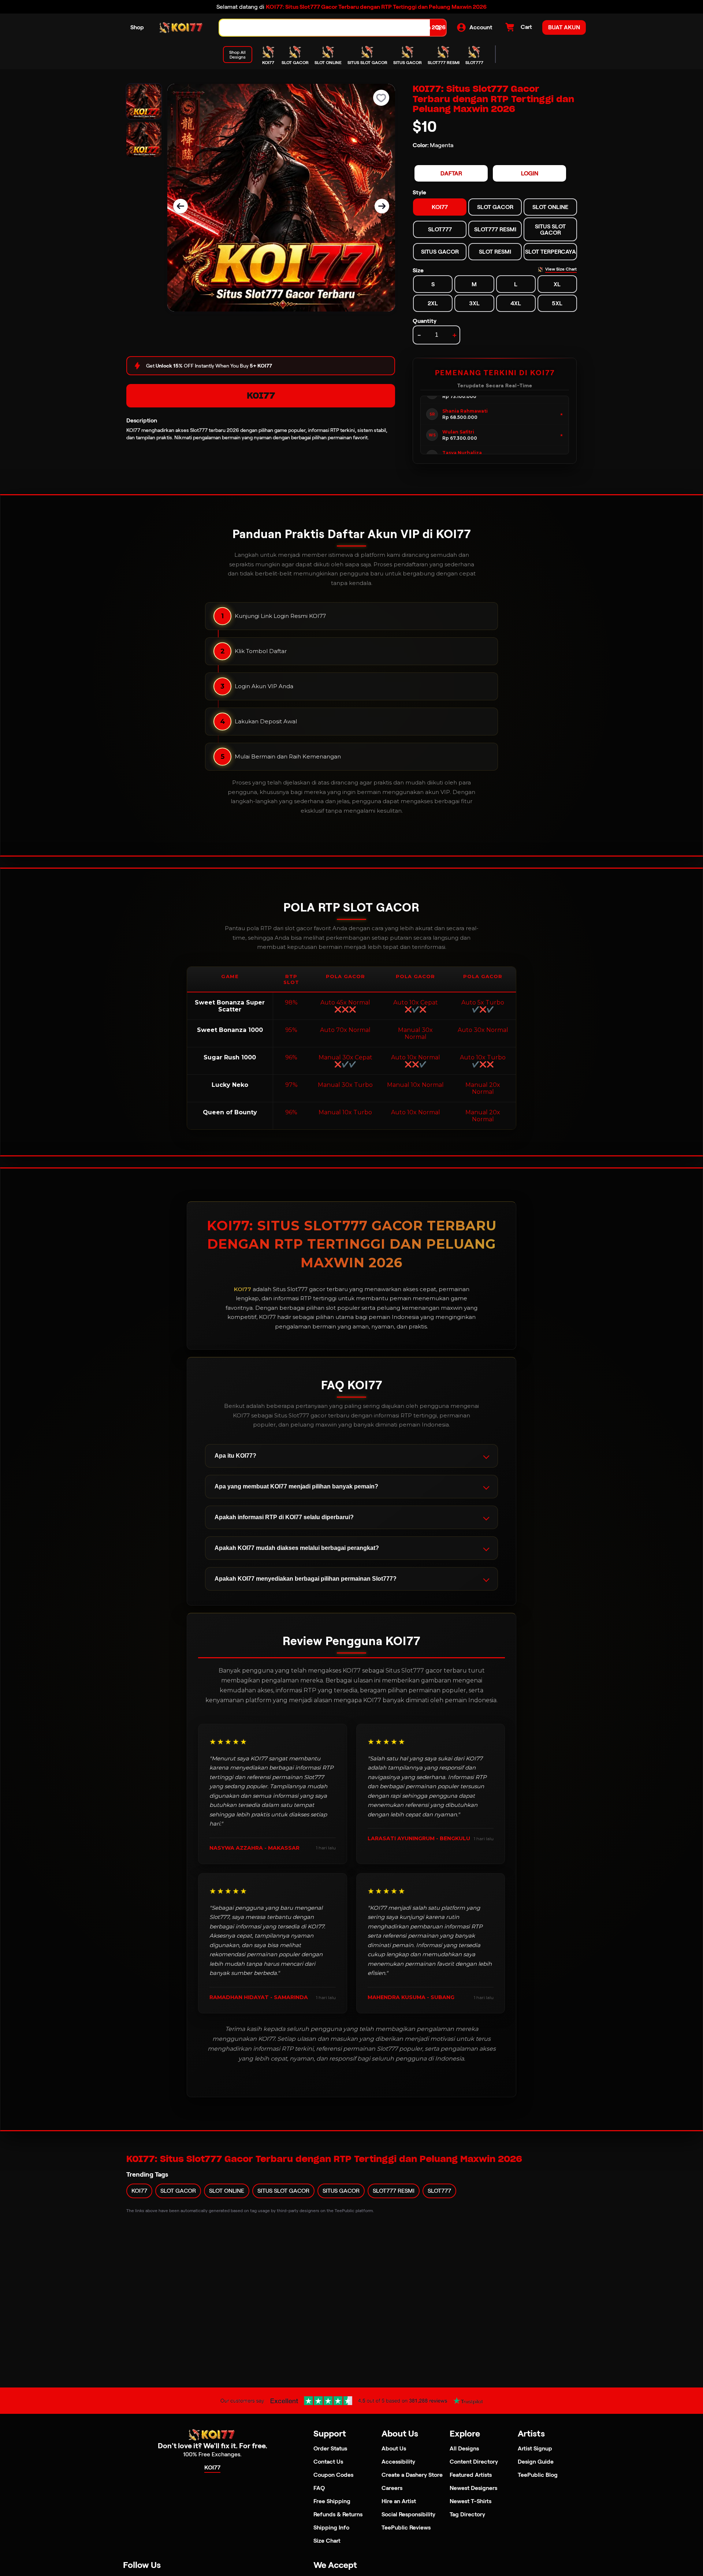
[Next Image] (382, 206)
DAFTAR (451, 173)
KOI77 (261, 396)
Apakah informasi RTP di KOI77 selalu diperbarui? (284, 1517)
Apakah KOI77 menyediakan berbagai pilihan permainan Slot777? (306, 1579)
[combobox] (325, 28)
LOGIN (530, 173)
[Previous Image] (181, 206)
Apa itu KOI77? (235, 1456)
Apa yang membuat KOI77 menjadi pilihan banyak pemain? (296, 1486)
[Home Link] (182, 28)
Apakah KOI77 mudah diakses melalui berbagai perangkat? (297, 1548)
